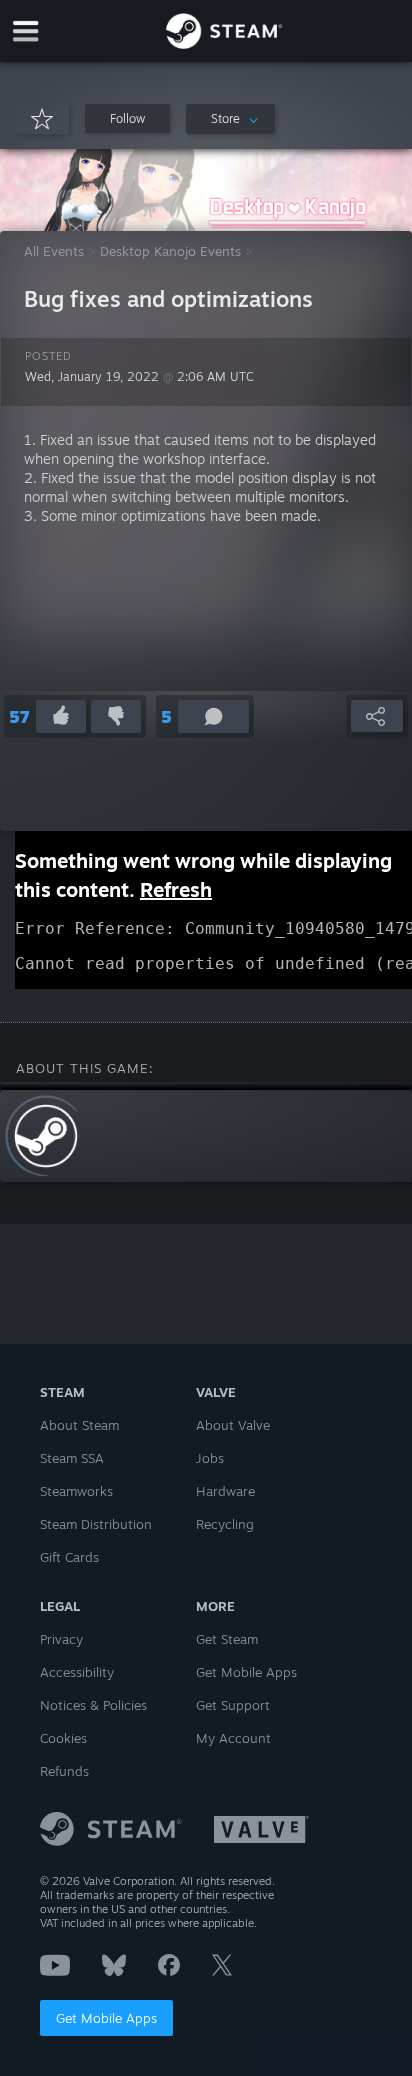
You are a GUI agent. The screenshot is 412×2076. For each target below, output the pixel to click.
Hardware (225, 1491)
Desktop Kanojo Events (170, 251)
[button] (127, 118)
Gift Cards (69, 1557)
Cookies (63, 1738)
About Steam (79, 1425)
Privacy (61, 1639)
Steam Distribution (96, 1524)
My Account (233, 1738)
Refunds (64, 1771)
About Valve (233, 1425)
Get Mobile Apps (106, 2018)
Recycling (225, 1524)
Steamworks (76, 1491)
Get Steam (227, 1639)
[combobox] (230, 119)
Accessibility (77, 1672)
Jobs (210, 1458)
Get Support (233, 1705)
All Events (54, 251)
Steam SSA (72, 1458)
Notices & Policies (93, 1705)
